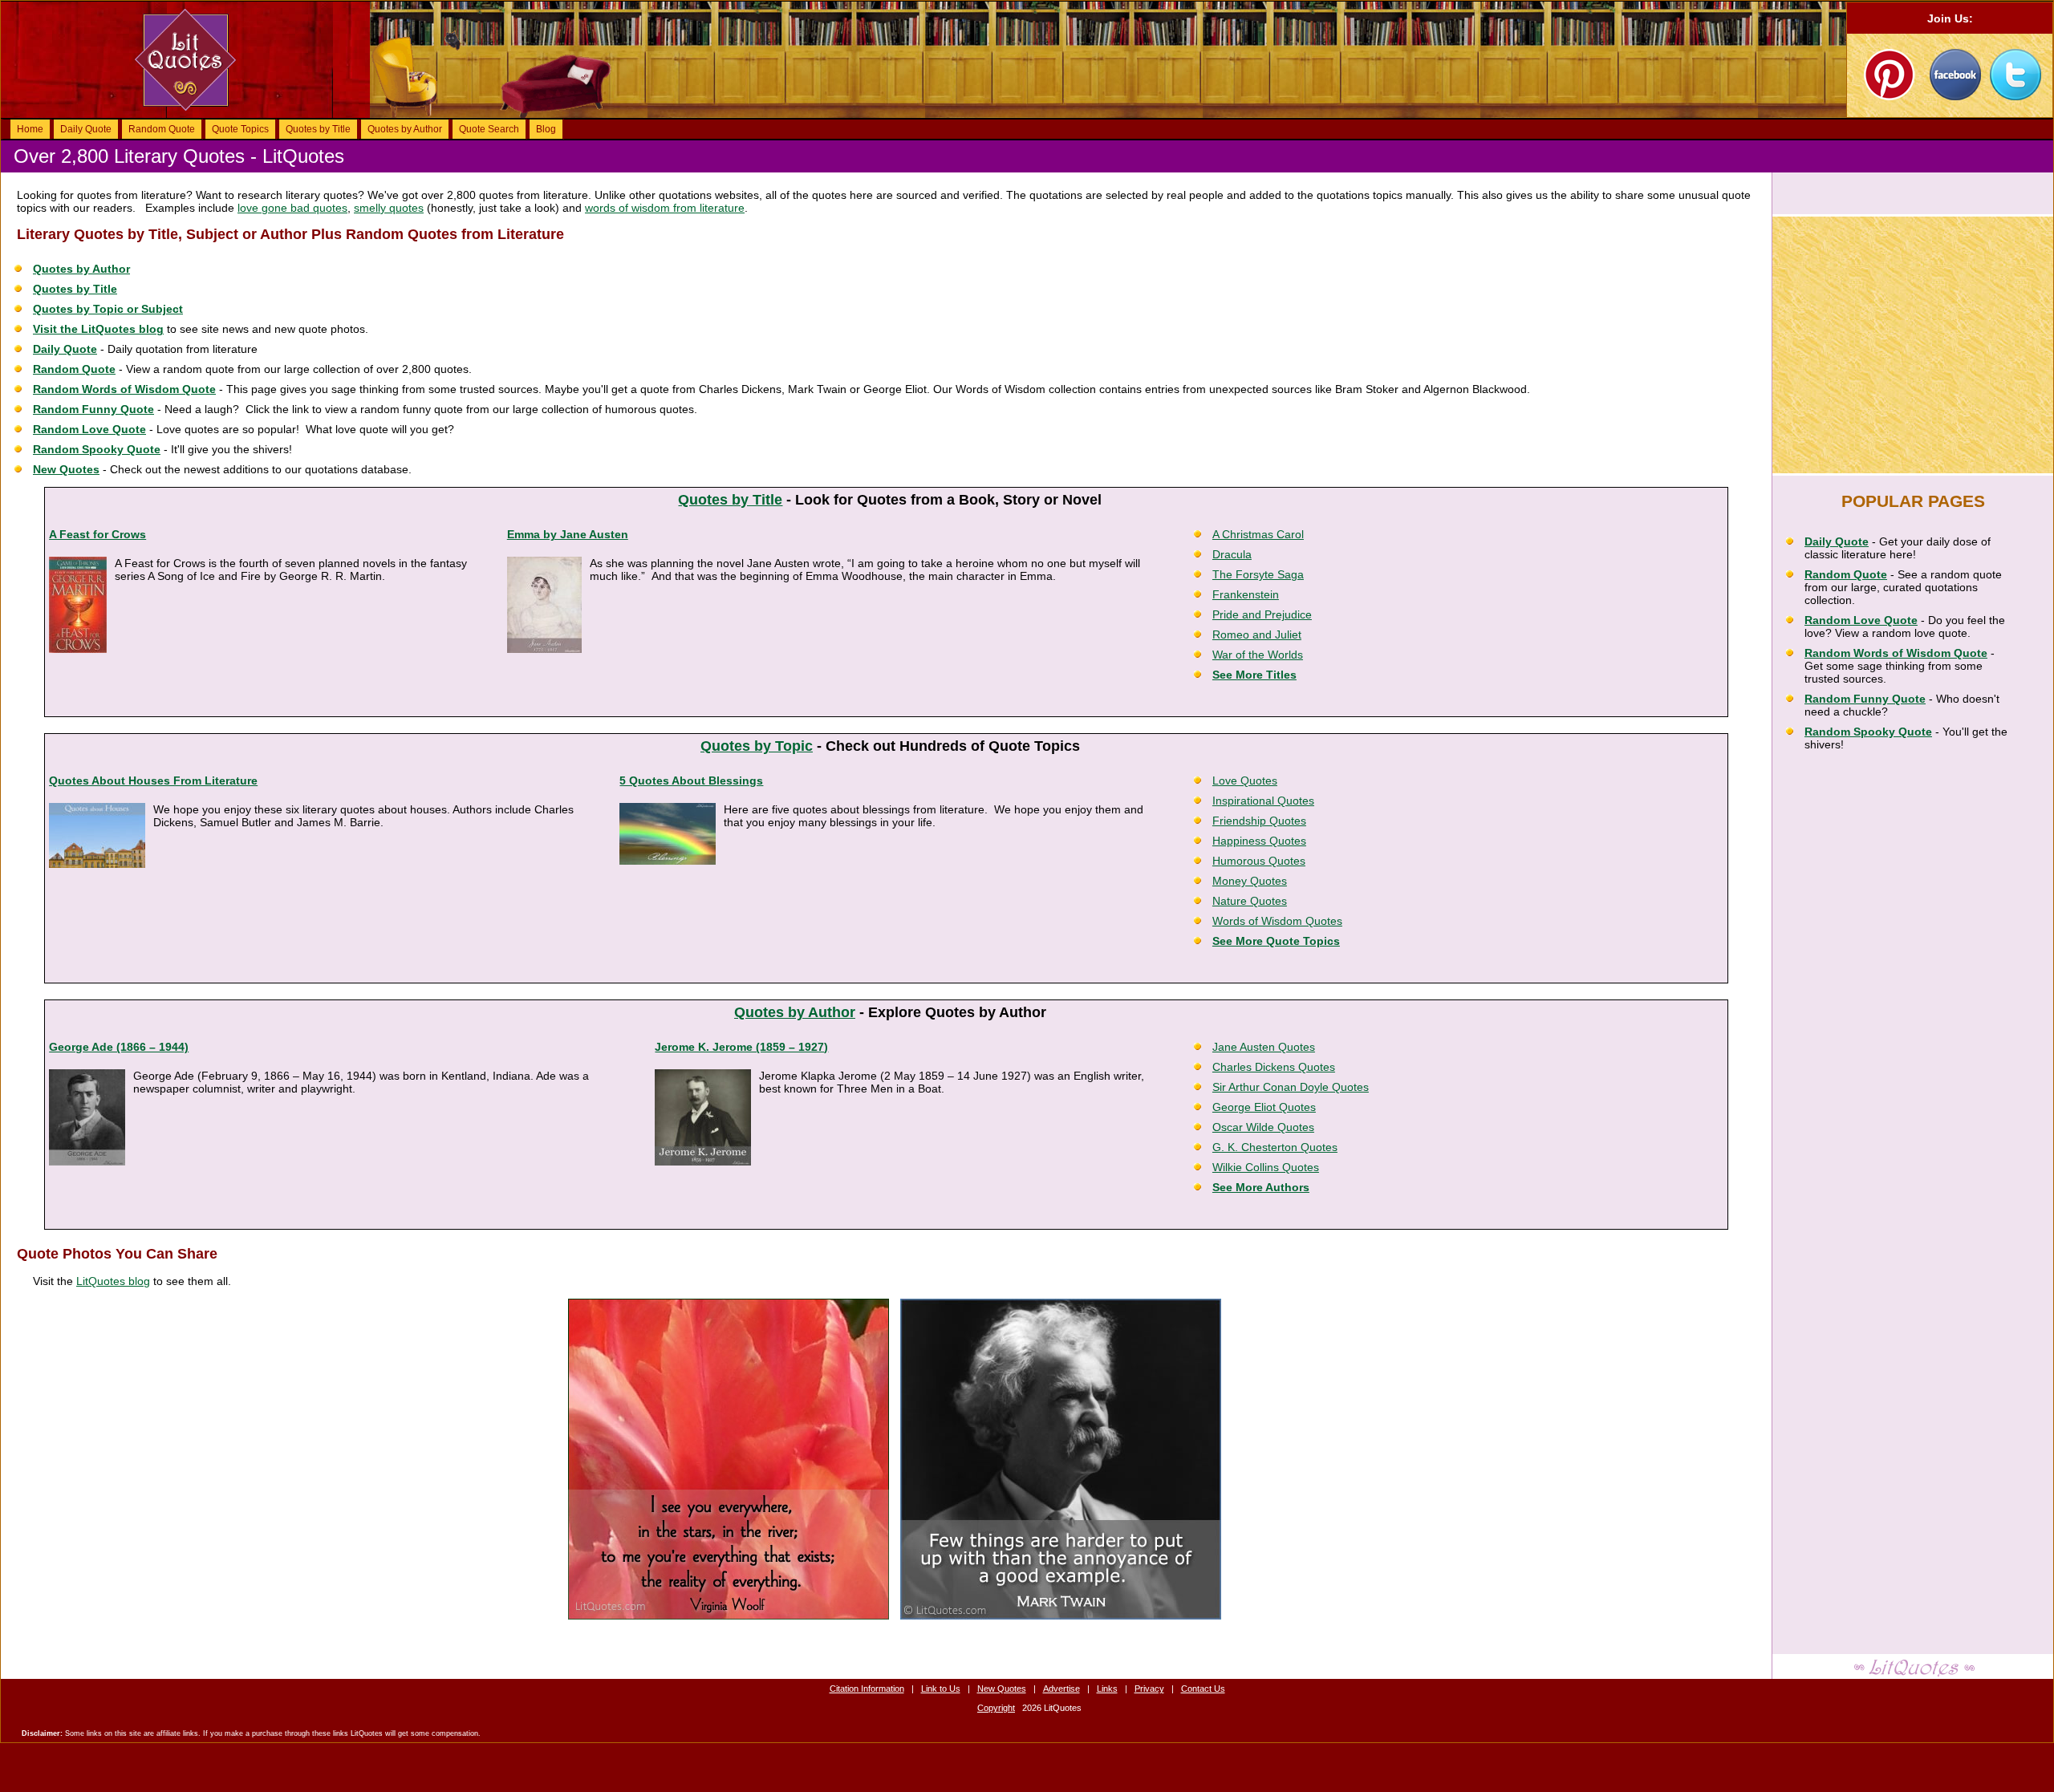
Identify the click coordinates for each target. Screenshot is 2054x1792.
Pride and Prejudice (1262, 614)
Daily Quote (86, 129)
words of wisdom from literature (665, 208)
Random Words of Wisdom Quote (124, 389)
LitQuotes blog (113, 1281)
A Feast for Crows (97, 534)
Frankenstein (1246, 594)
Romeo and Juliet (1257, 634)
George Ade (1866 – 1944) (119, 1047)
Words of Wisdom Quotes (1277, 921)
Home (30, 129)
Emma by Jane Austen (568, 534)
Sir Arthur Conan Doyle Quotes (1291, 1087)
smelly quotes (389, 208)
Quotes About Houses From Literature (153, 780)
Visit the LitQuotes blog (98, 329)
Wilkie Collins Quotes (1266, 1167)
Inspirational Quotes (1263, 801)
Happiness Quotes (1259, 841)
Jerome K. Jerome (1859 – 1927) (741, 1047)
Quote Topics (240, 129)
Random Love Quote (89, 429)
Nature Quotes (1250, 901)
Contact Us (1203, 1689)
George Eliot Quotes (1264, 1107)
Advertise (1062, 1689)
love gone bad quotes (292, 208)
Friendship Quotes (1259, 821)
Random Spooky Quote (97, 449)
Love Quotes (1245, 780)
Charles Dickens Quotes (1274, 1067)
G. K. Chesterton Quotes (1275, 1147)
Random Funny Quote (93, 409)
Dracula (1232, 554)
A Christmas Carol (1258, 534)
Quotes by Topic (757, 746)
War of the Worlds (1258, 655)
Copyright (996, 1708)
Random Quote (162, 129)
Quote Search (489, 129)
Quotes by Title (318, 129)
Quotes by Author (405, 129)
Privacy (1149, 1689)
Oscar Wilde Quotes (1263, 1127)
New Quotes (66, 469)
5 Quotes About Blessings (691, 780)
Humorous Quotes (1259, 861)
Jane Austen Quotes (1264, 1047)
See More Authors (1261, 1187)
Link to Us (941, 1689)
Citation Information (867, 1689)
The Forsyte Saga (1258, 574)
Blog (546, 129)
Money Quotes (1250, 881)
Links (1107, 1689)
